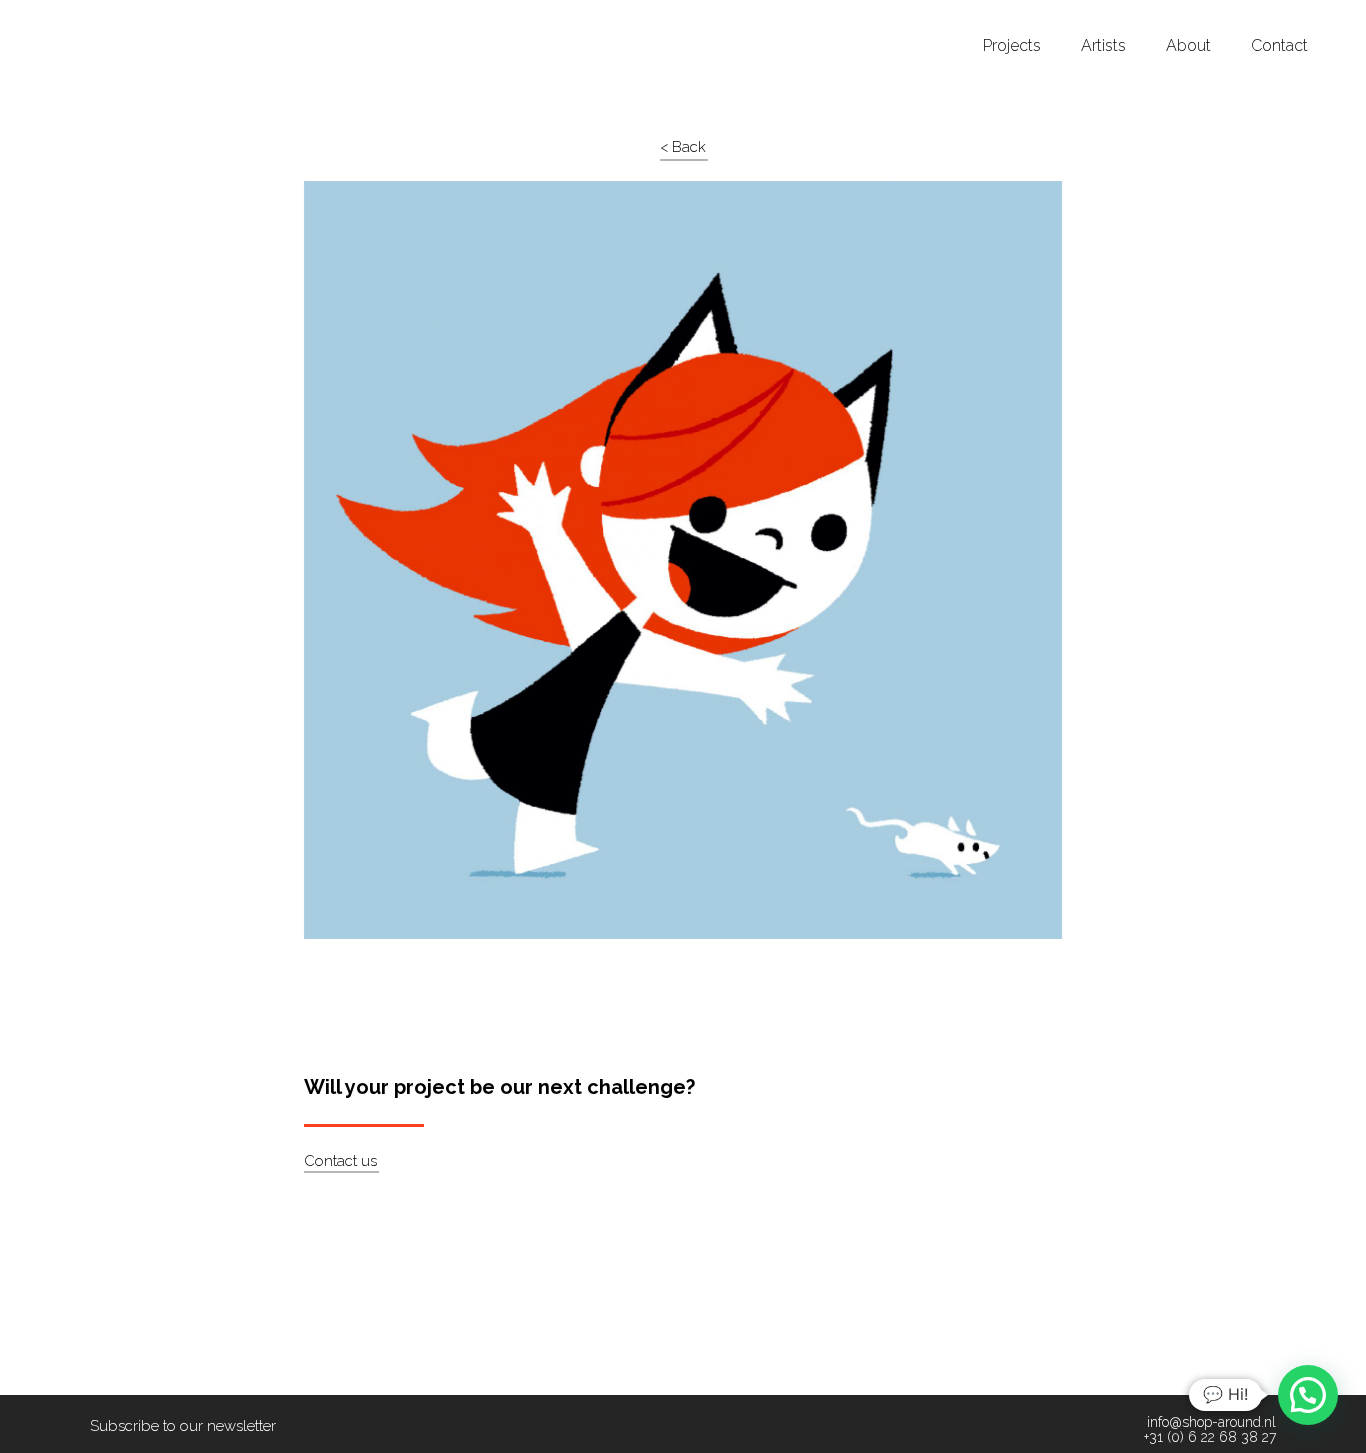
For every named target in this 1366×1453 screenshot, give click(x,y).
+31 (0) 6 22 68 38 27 (1210, 1437)
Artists (1103, 46)
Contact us (340, 1161)
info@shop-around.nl (1211, 1422)
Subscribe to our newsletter (183, 1426)
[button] (1308, 1395)
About (1188, 46)
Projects (1012, 46)
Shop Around (92, 19)
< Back (683, 147)
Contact (1279, 46)
